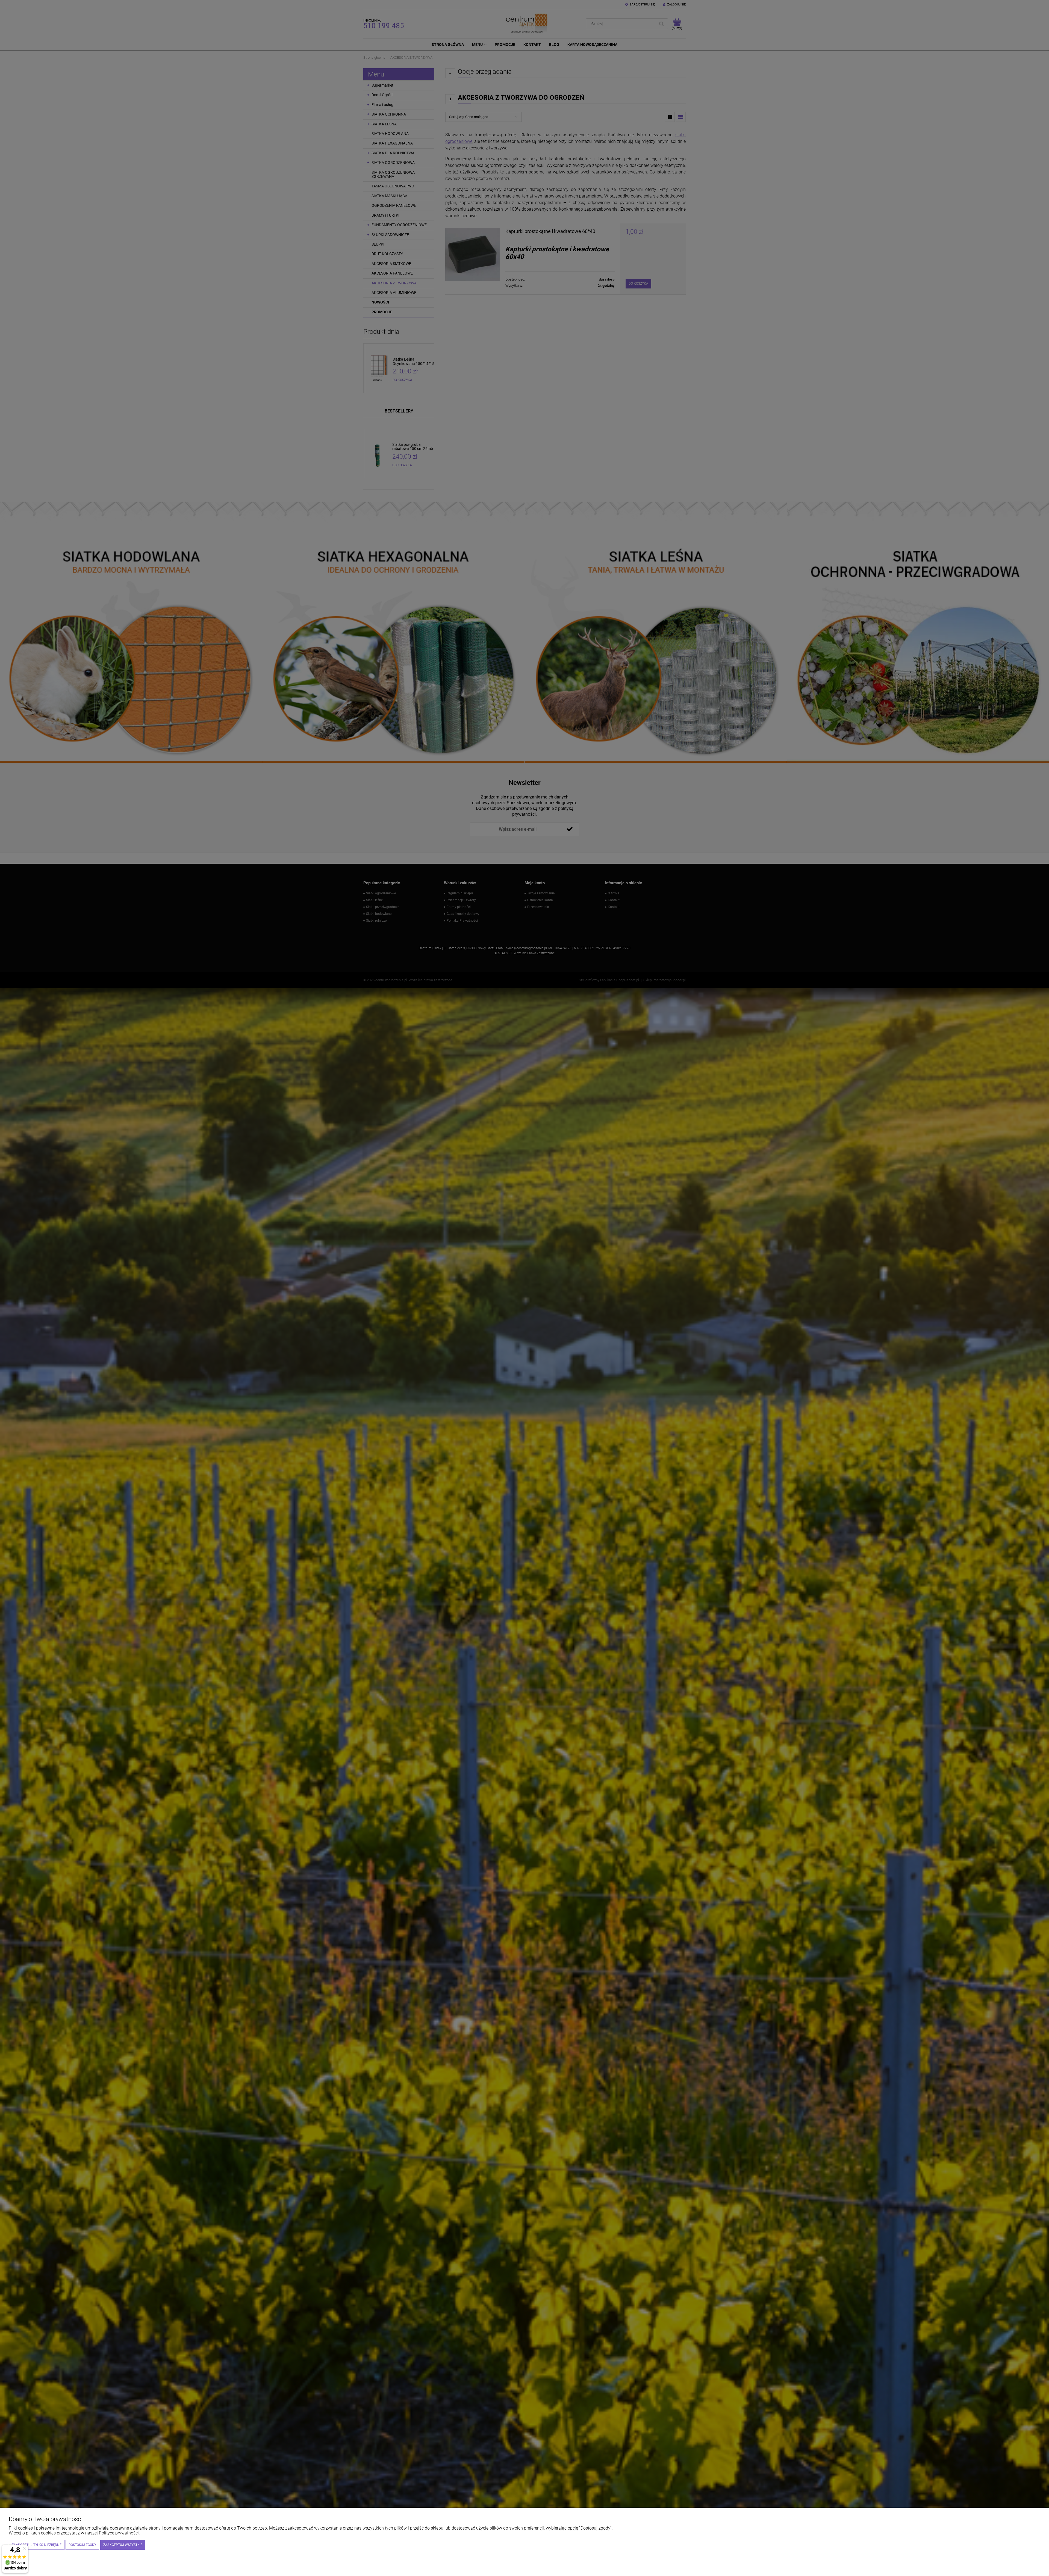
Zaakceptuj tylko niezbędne (37, 2545)
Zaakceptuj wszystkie (123, 2545)
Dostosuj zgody (82, 2545)
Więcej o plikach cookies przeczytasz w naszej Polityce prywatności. (74, 2533)
